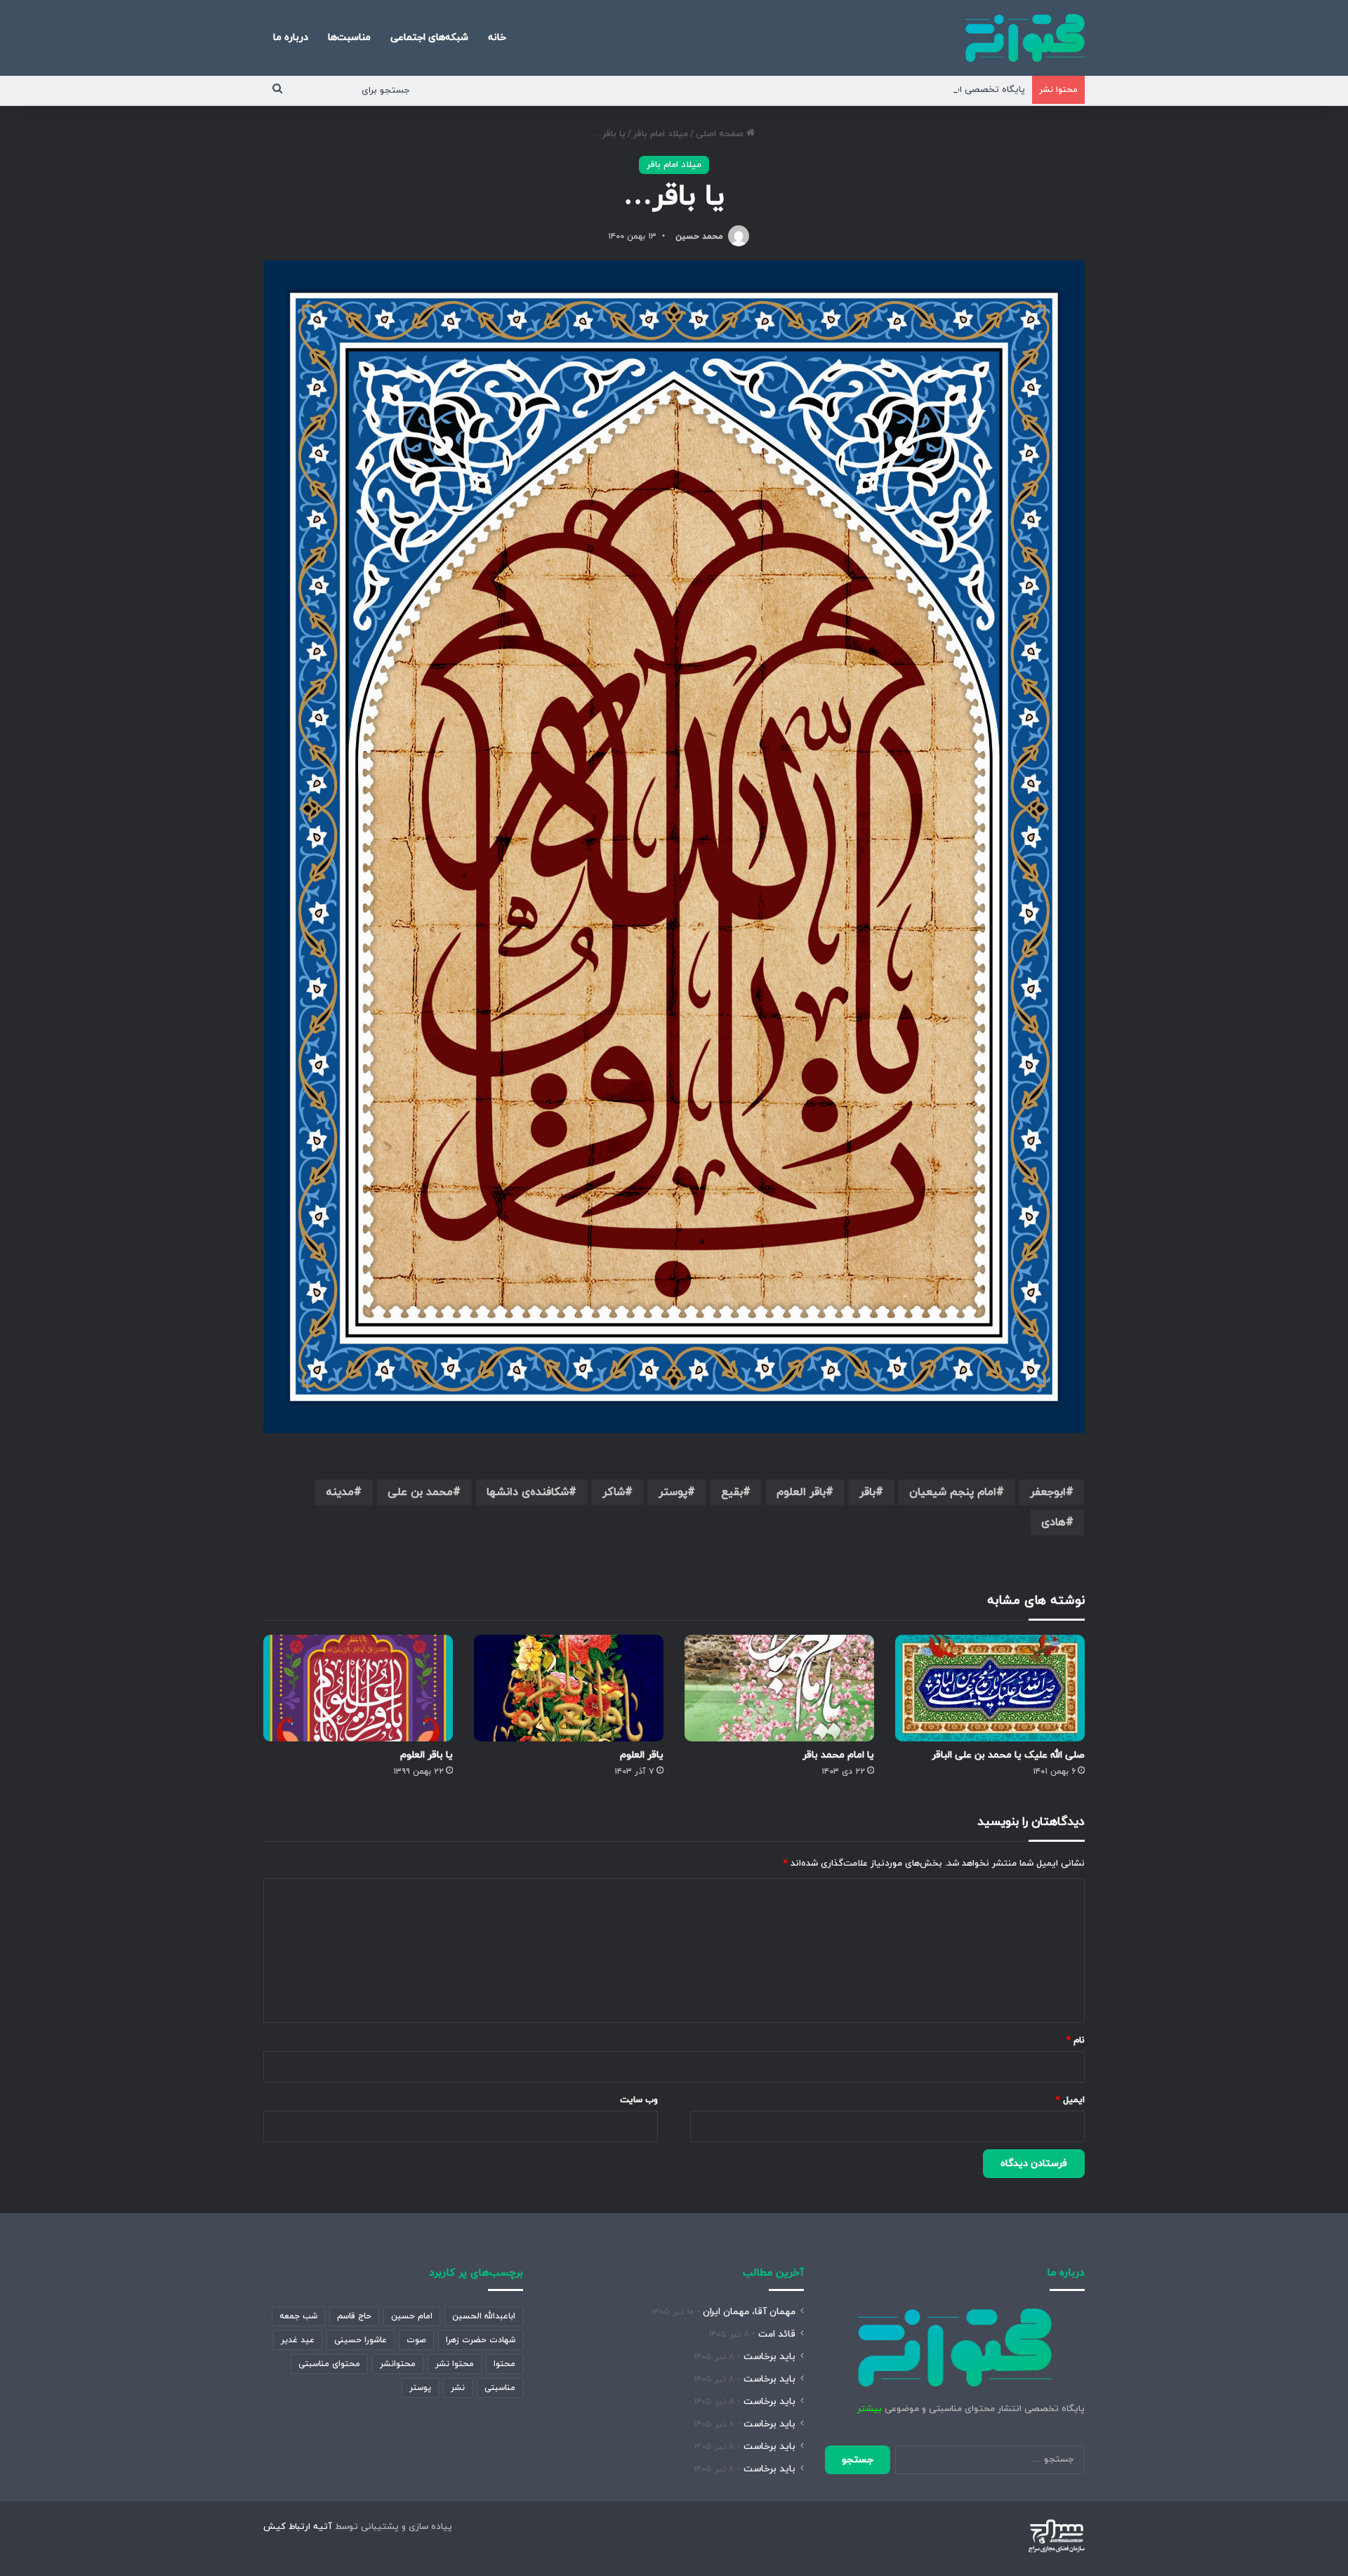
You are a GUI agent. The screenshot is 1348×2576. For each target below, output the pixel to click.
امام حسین (412, 2316)
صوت (416, 2340)
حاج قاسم (354, 2316)
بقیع (732, 1492)
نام (1076, 2040)
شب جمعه (298, 2316)
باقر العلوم (801, 1492)
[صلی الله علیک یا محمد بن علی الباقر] (990, 1688)
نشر (458, 2388)
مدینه (340, 1492)
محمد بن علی (420, 1492)
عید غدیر (298, 2340)
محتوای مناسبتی (329, 2364)
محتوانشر (398, 2364)
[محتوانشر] (1025, 38)
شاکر (614, 1492)
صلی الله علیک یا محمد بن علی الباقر (1008, 1755)
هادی (1053, 1522)
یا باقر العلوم (427, 1755)
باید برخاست (769, 2357)
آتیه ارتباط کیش (298, 2527)
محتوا (504, 2364)
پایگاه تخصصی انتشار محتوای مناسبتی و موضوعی (925, 90)
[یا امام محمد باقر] (779, 1688)
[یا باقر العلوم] (358, 1688)
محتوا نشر (455, 2364)
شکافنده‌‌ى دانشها (528, 1492)
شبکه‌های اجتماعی (429, 38)
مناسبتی (500, 2388)
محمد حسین (699, 237)
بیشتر (870, 2409)
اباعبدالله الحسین (484, 2316)
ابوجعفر (1048, 1492)
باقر (867, 1492)
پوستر (673, 1492)
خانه (497, 38)
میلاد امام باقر (661, 134)
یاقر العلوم (642, 1755)
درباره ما (291, 38)
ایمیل (1070, 2100)
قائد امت (777, 2334)
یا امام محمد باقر (838, 1755)
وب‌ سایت (639, 2100)
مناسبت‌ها (349, 38)
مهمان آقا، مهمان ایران (749, 2312)
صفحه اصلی (721, 134)
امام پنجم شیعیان (953, 1492)
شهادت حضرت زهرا (481, 2340)
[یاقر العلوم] (569, 1688)
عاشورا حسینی (361, 2340)
